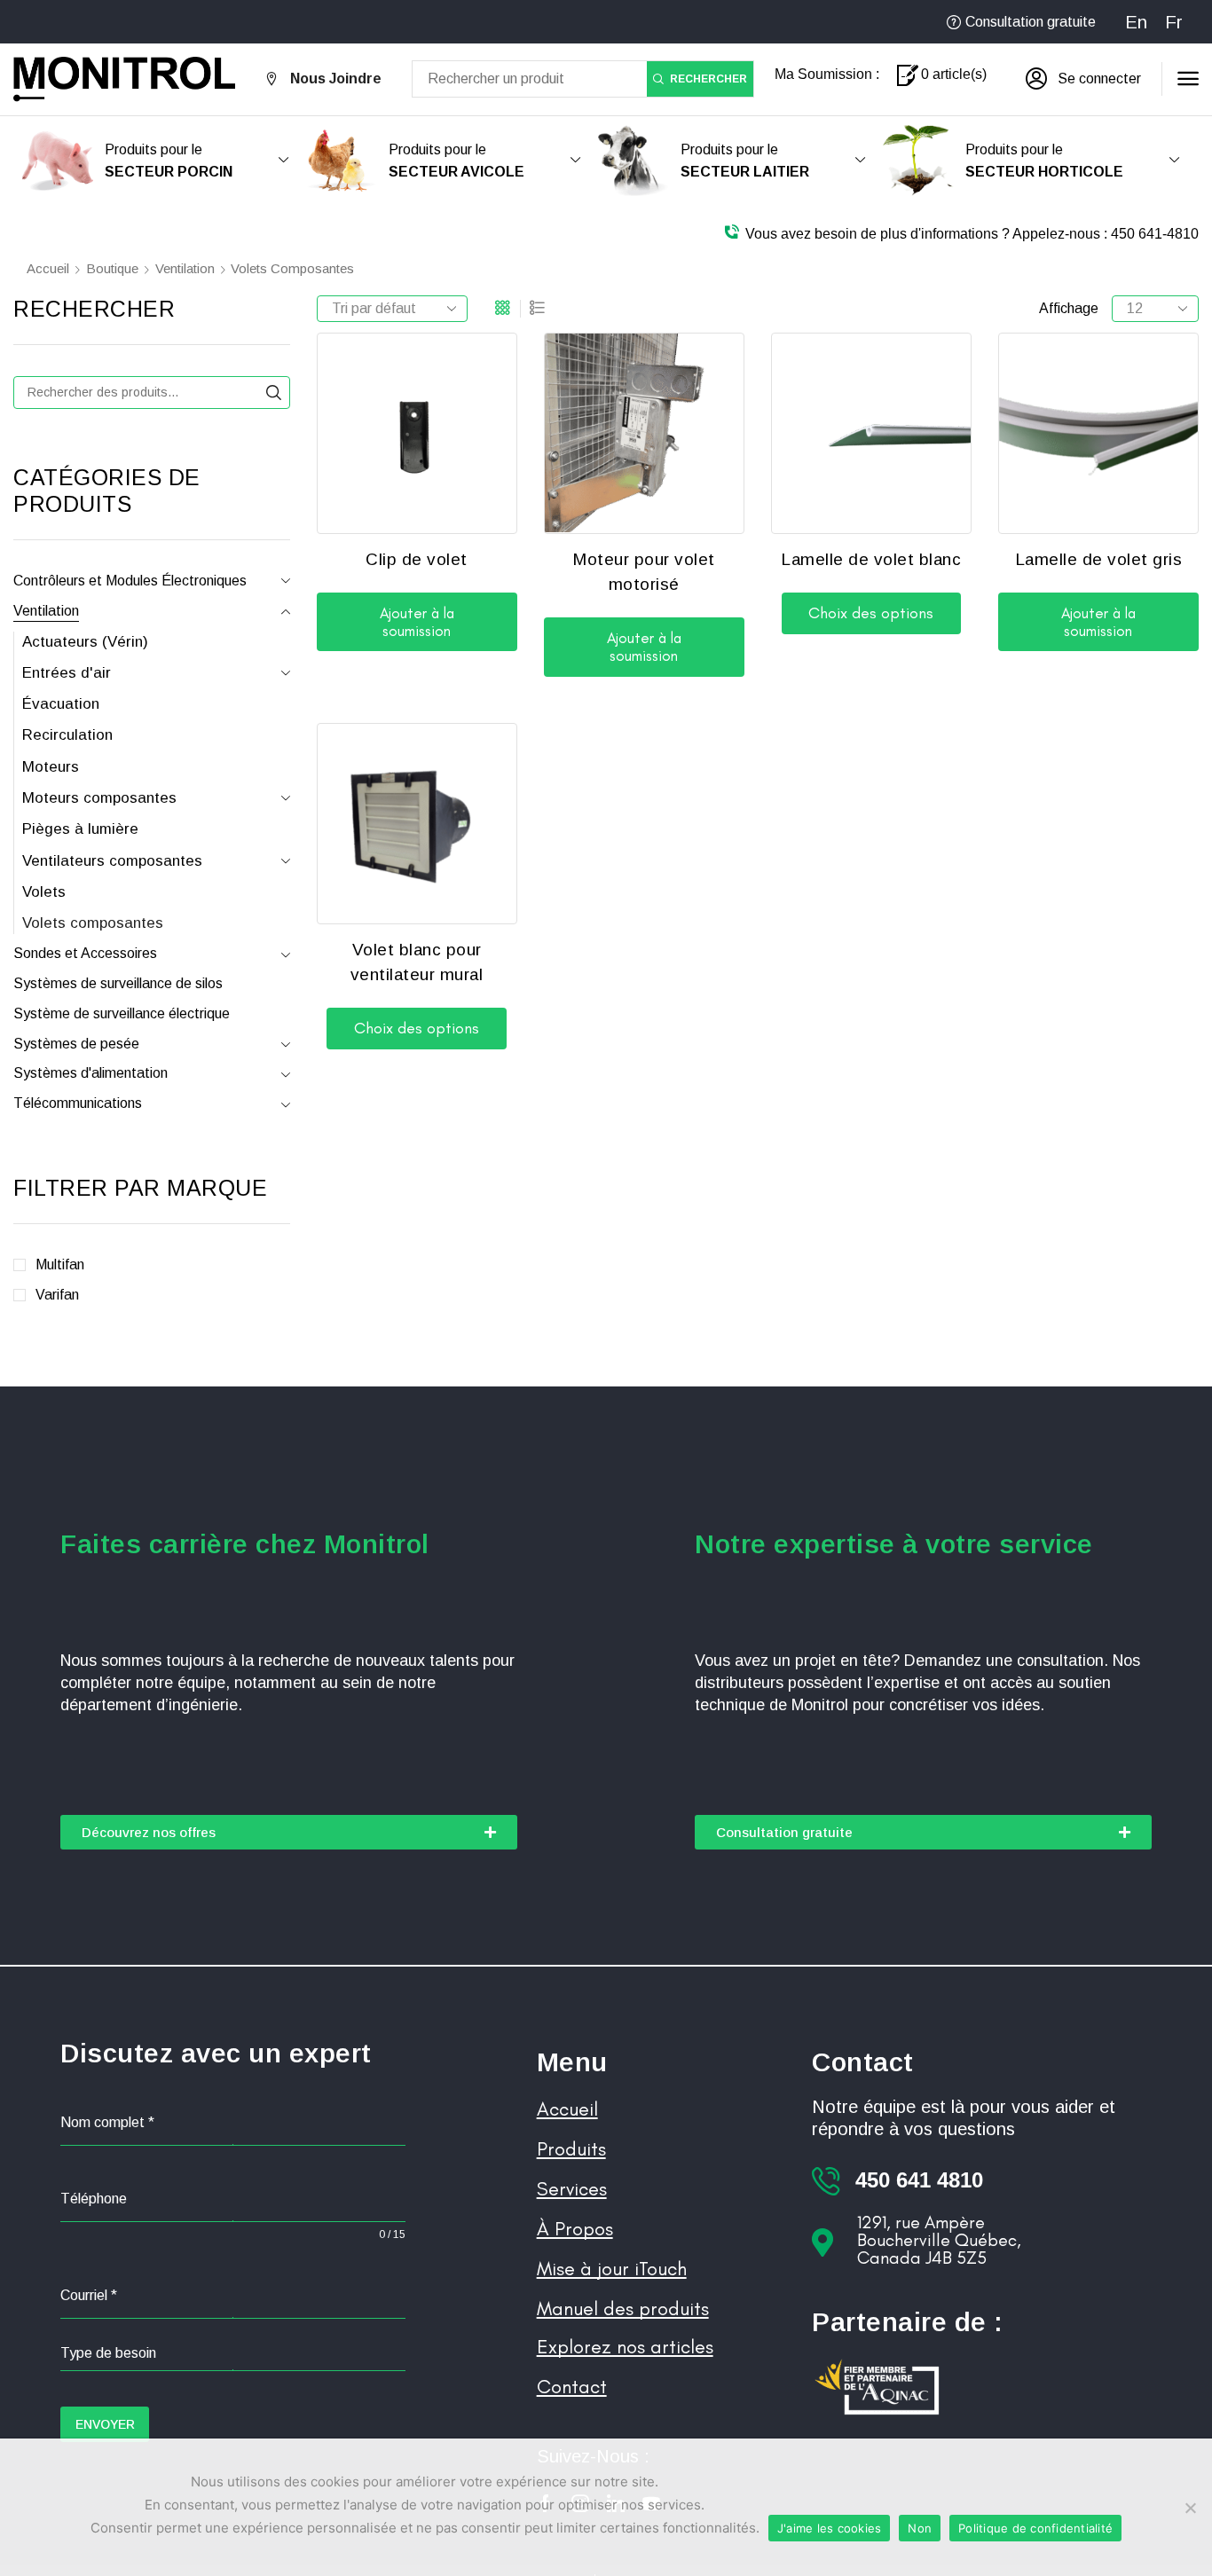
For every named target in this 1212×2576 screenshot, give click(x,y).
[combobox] (232, 2354)
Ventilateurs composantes (112, 861)
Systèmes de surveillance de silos (118, 983)
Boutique (112, 268)
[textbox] (232, 2353)
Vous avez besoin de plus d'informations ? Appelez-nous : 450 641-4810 (972, 234)
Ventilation (185, 268)
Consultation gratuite (1031, 22)
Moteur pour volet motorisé (644, 572)
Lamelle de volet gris (1099, 559)
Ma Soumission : (827, 74)
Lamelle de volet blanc (871, 559)
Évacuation (61, 704)
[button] (1083, 79)
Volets (44, 892)
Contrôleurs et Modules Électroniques (130, 581)
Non (920, 2528)
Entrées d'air (67, 673)
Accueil (48, 268)
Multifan (60, 1264)
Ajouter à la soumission (417, 622)
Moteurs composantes (99, 798)
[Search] (274, 393)
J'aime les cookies (830, 2528)
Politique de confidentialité (1035, 2528)
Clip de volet (417, 559)
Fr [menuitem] (1174, 22)
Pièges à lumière (80, 829)
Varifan (57, 1295)
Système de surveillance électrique (122, 1013)
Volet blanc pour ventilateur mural (417, 962)
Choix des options (871, 613)
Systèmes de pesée (76, 1044)
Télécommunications (78, 1103)
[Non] (1190, 2508)
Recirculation (67, 735)
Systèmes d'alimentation (91, 1073)
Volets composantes (93, 923)
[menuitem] (1136, 22)
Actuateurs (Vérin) (85, 642)
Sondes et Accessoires (85, 953)
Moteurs (51, 767)
